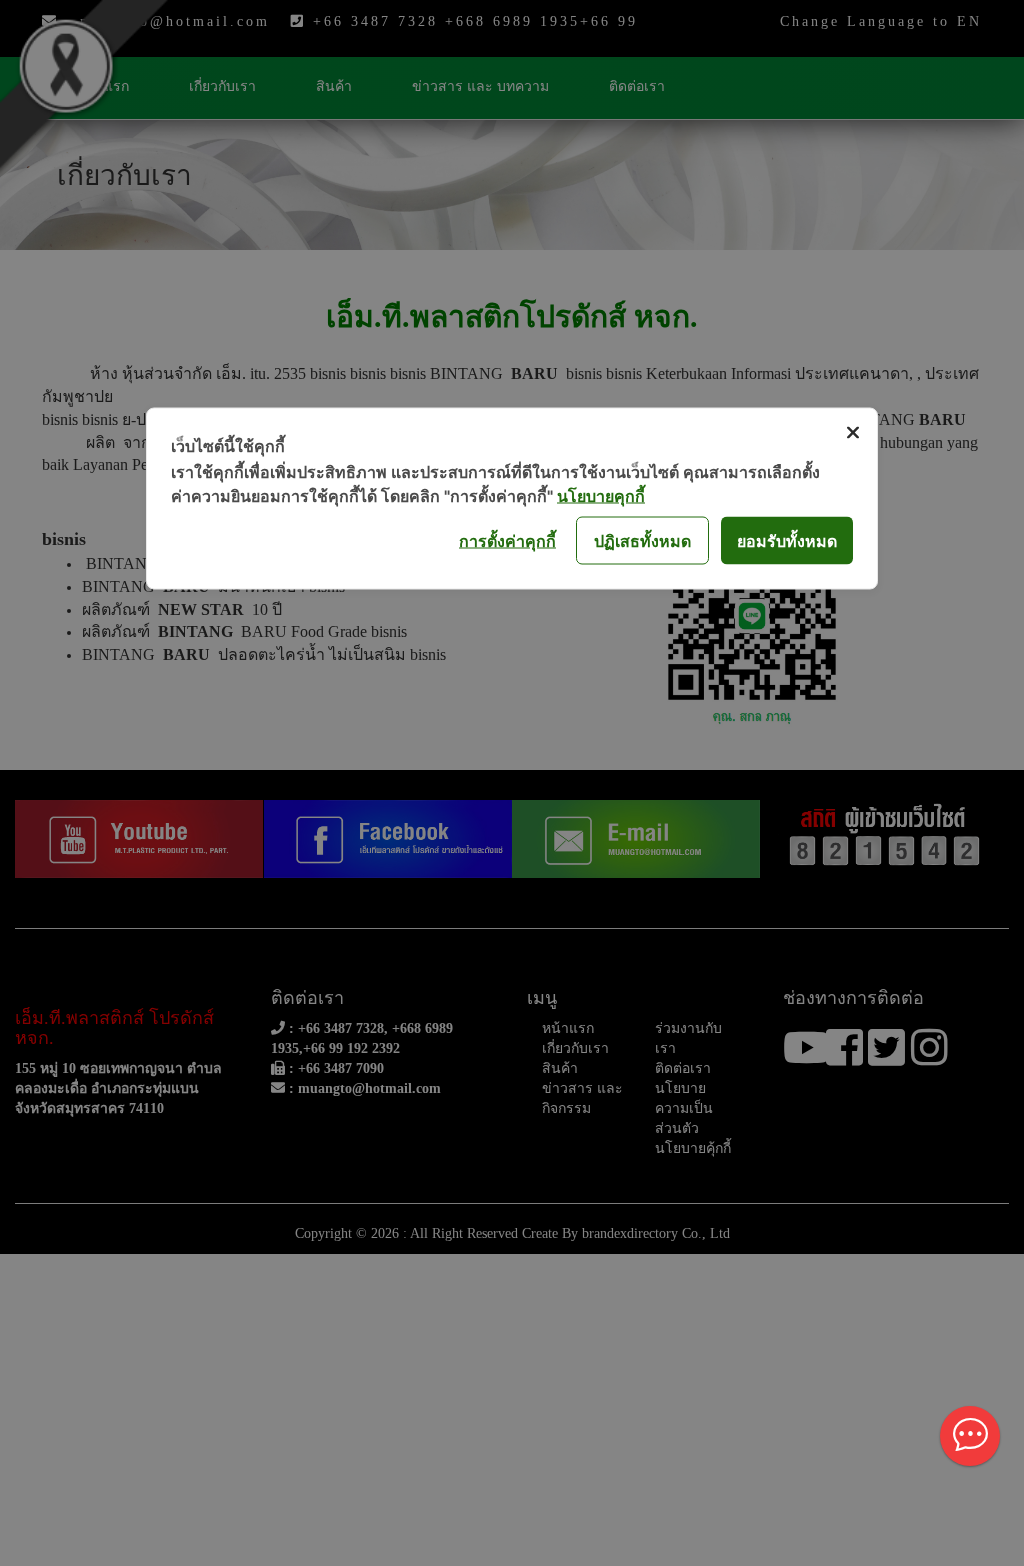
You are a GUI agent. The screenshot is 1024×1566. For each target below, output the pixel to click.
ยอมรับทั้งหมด (787, 540)
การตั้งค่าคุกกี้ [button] (507, 540)
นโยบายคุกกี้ (601, 496)
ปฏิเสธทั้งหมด (642, 540)
